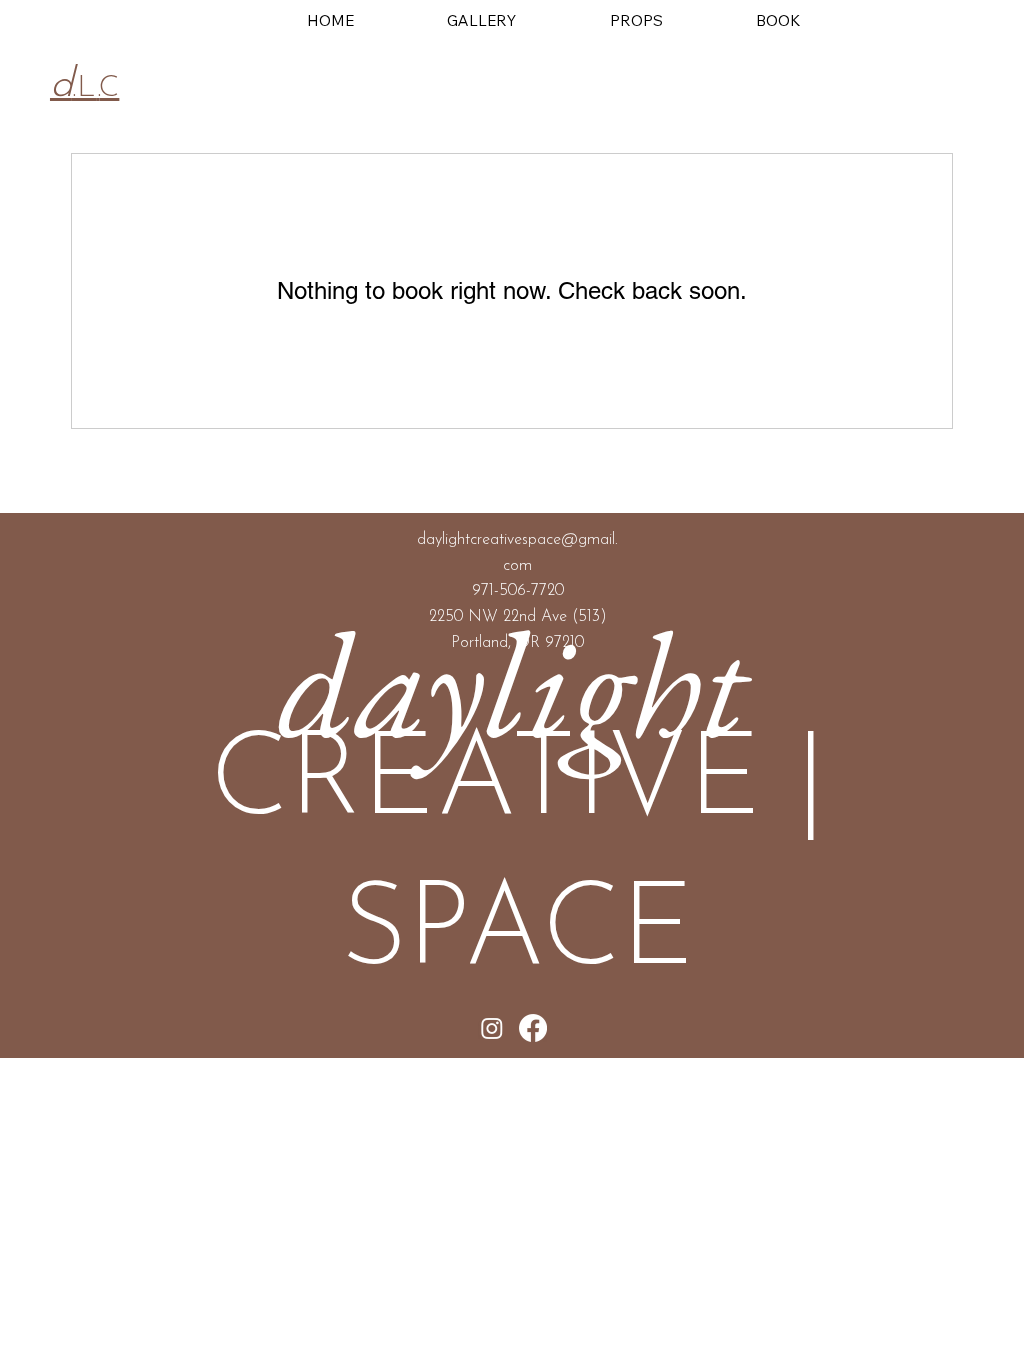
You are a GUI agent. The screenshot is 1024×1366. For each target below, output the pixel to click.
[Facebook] (533, 1028)
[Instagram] (492, 1028)
